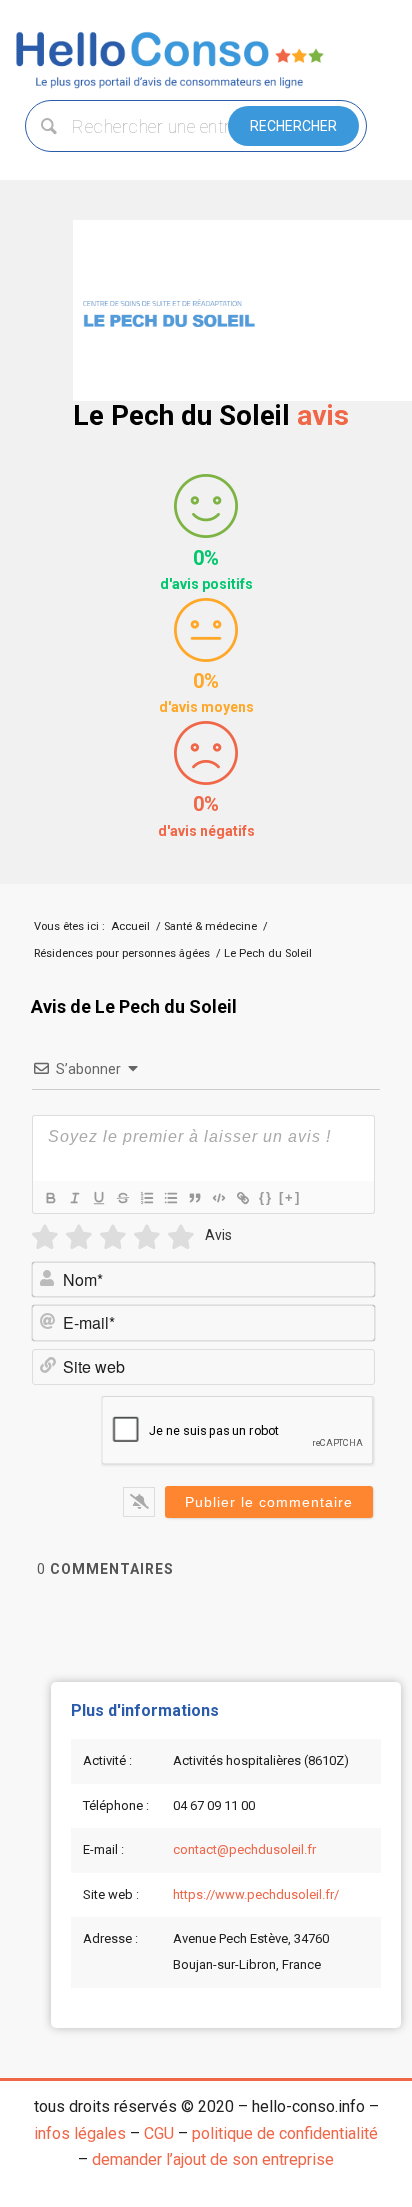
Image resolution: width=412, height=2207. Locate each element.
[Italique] (74, 1198)
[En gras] (50, 1198)
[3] (113, 1237)
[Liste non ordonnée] (170, 1198)
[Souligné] (98, 1198)
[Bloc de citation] (194, 1198)
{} (266, 1197)
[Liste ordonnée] (146, 1198)
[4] (147, 1237)
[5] (181, 1237)
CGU (159, 2133)
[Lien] (242, 1198)
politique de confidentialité (285, 2133)
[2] (79, 1237)
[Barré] (122, 1198)
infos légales (80, 2133)
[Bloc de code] (218, 1198)
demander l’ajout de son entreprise (213, 2159)
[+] (290, 1197)
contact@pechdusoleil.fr (244, 1849)
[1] (45, 1237)
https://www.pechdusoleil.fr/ (256, 1894)
